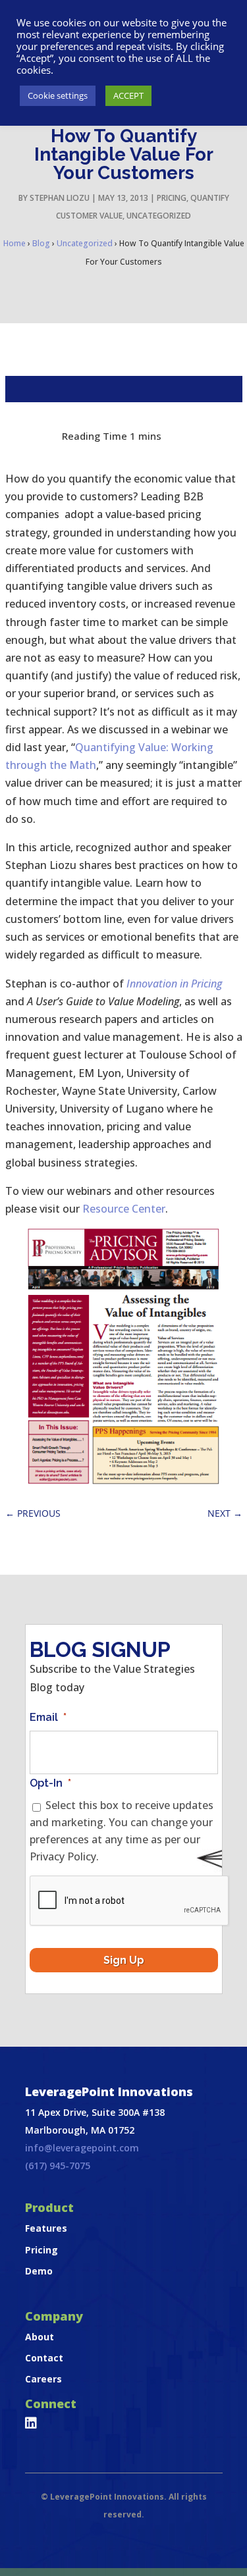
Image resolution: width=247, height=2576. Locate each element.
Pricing (172, 198)
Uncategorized (159, 216)
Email (48, 1717)
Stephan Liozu (60, 198)
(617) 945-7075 (58, 2166)
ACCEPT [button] (128, 95)
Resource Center (124, 1209)
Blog (41, 243)
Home (14, 243)
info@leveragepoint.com (82, 2148)
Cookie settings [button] (58, 95)
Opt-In (50, 1783)
